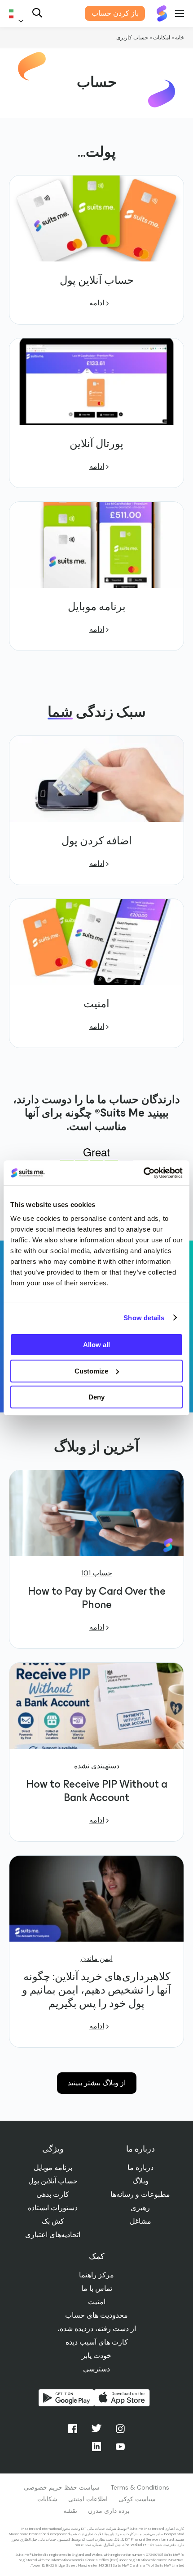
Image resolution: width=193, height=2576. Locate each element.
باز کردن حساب (115, 13)
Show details (144, 1318)
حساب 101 (97, 1573)
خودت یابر (96, 2356)
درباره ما (140, 2167)
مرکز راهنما (96, 2275)
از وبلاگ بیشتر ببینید (97, 2083)
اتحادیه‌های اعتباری (53, 2235)
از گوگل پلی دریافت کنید (66, 2398)
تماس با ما (97, 2288)
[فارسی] (18, 14)
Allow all (96, 1345)
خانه (180, 38)
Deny (96, 1397)
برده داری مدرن (109, 2511)
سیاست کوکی (137, 2499)
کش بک (53, 2221)
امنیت (97, 2302)
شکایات (47, 2499)
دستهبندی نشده (97, 1766)
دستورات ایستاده (53, 2208)
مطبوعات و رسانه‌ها (140, 2194)
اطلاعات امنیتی (88, 2499)
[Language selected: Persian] (18, 14)
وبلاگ (140, 2181)
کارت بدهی (53, 2194)
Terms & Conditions (140, 2487)
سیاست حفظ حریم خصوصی (62, 2487)
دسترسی (96, 2369)
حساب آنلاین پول (53, 2181)
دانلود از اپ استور (122, 2398)
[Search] (37, 14)
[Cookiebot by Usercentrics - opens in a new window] (143, 1173)
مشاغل (140, 2221)
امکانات (162, 38)
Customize (91, 1371)
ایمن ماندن (97, 1959)
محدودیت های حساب (96, 2315)
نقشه (70, 2511)
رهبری (140, 2208)
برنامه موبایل (53, 2167)
